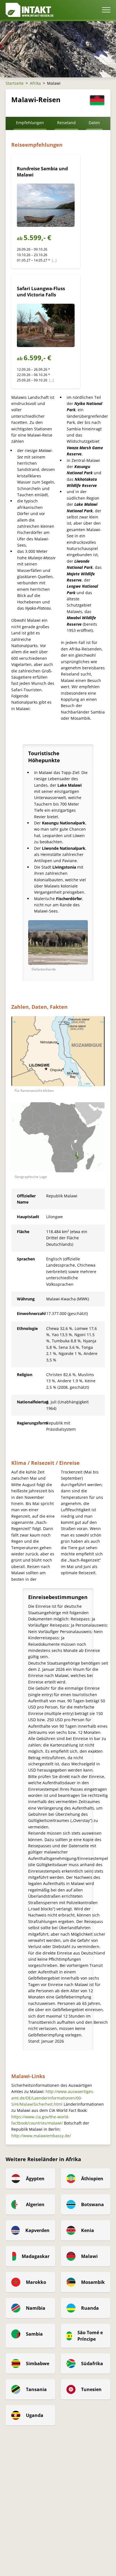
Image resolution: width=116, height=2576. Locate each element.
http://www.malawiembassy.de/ (41, 2136)
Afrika (35, 83)
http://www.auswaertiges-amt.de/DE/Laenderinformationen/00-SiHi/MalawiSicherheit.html (53, 2098)
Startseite (15, 83)
